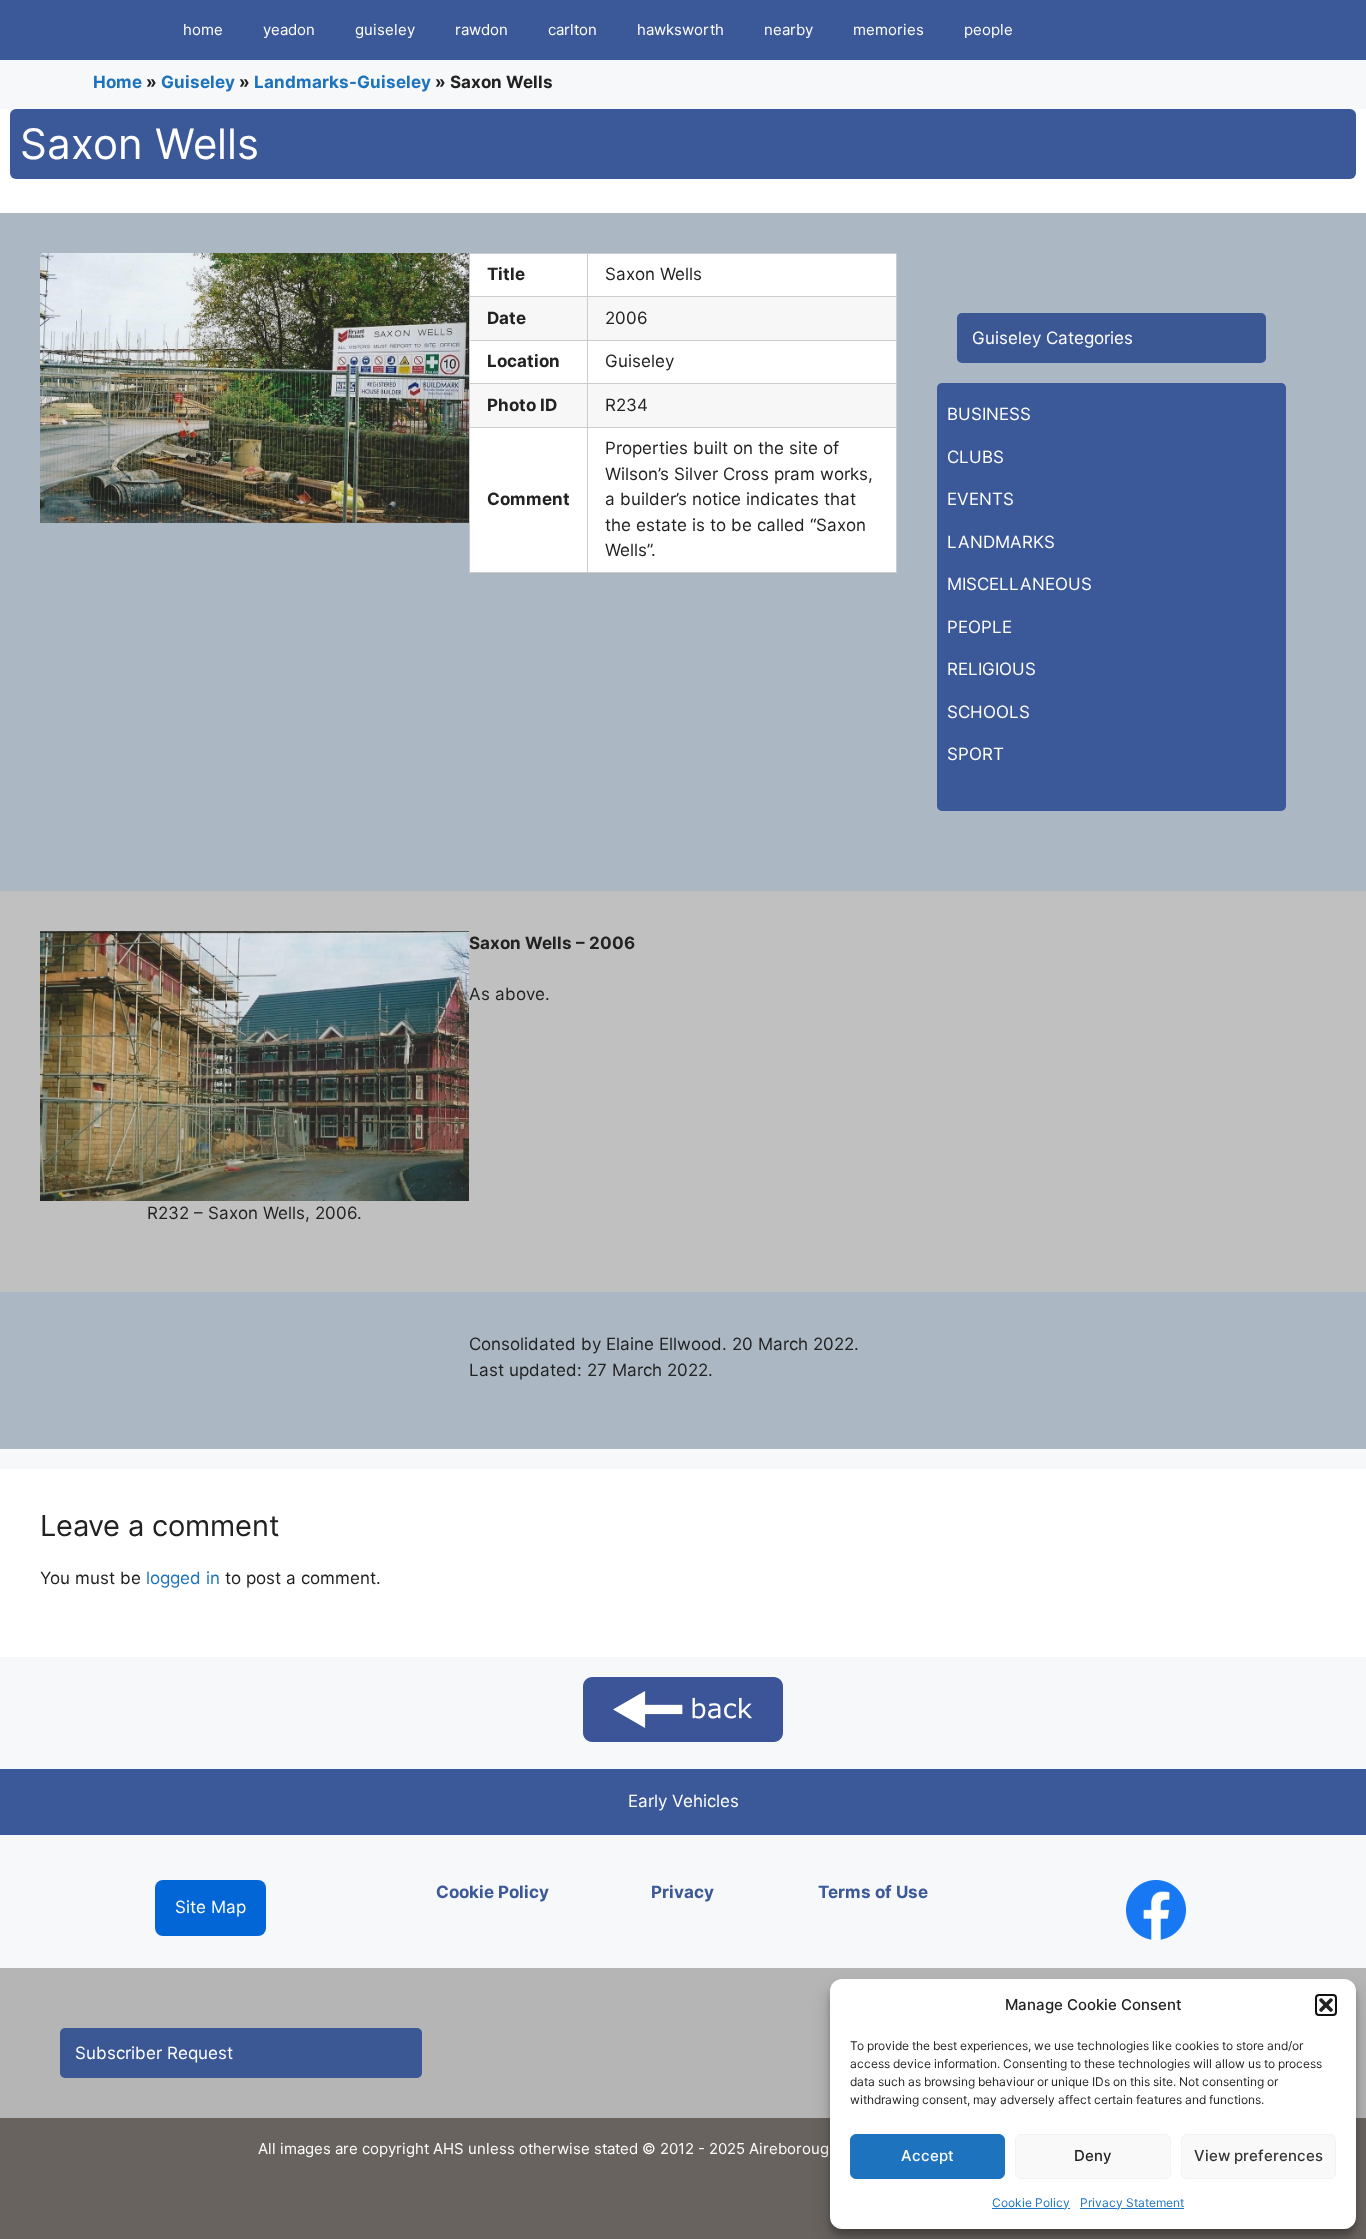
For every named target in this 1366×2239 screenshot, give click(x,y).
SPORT (975, 754)
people (988, 29)
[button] (1326, 2005)
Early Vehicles (683, 1801)
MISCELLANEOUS (1019, 584)
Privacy (682, 1892)
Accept (927, 2155)
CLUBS (975, 457)
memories (888, 29)
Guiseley (198, 82)
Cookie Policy (1031, 2202)
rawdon (481, 29)
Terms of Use (873, 1892)
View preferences (1258, 2155)
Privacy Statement (1132, 2202)
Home (117, 82)
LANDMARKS (1001, 542)
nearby (788, 29)
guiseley (385, 29)
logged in (183, 1578)
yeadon (289, 29)
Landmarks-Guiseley (342, 82)
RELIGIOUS (991, 669)
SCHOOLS (988, 712)
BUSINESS (989, 414)
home (203, 29)
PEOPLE (979, 627)
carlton (572, 29)
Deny (1093, 2155)
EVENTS (980, 499)
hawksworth (680, 29)
